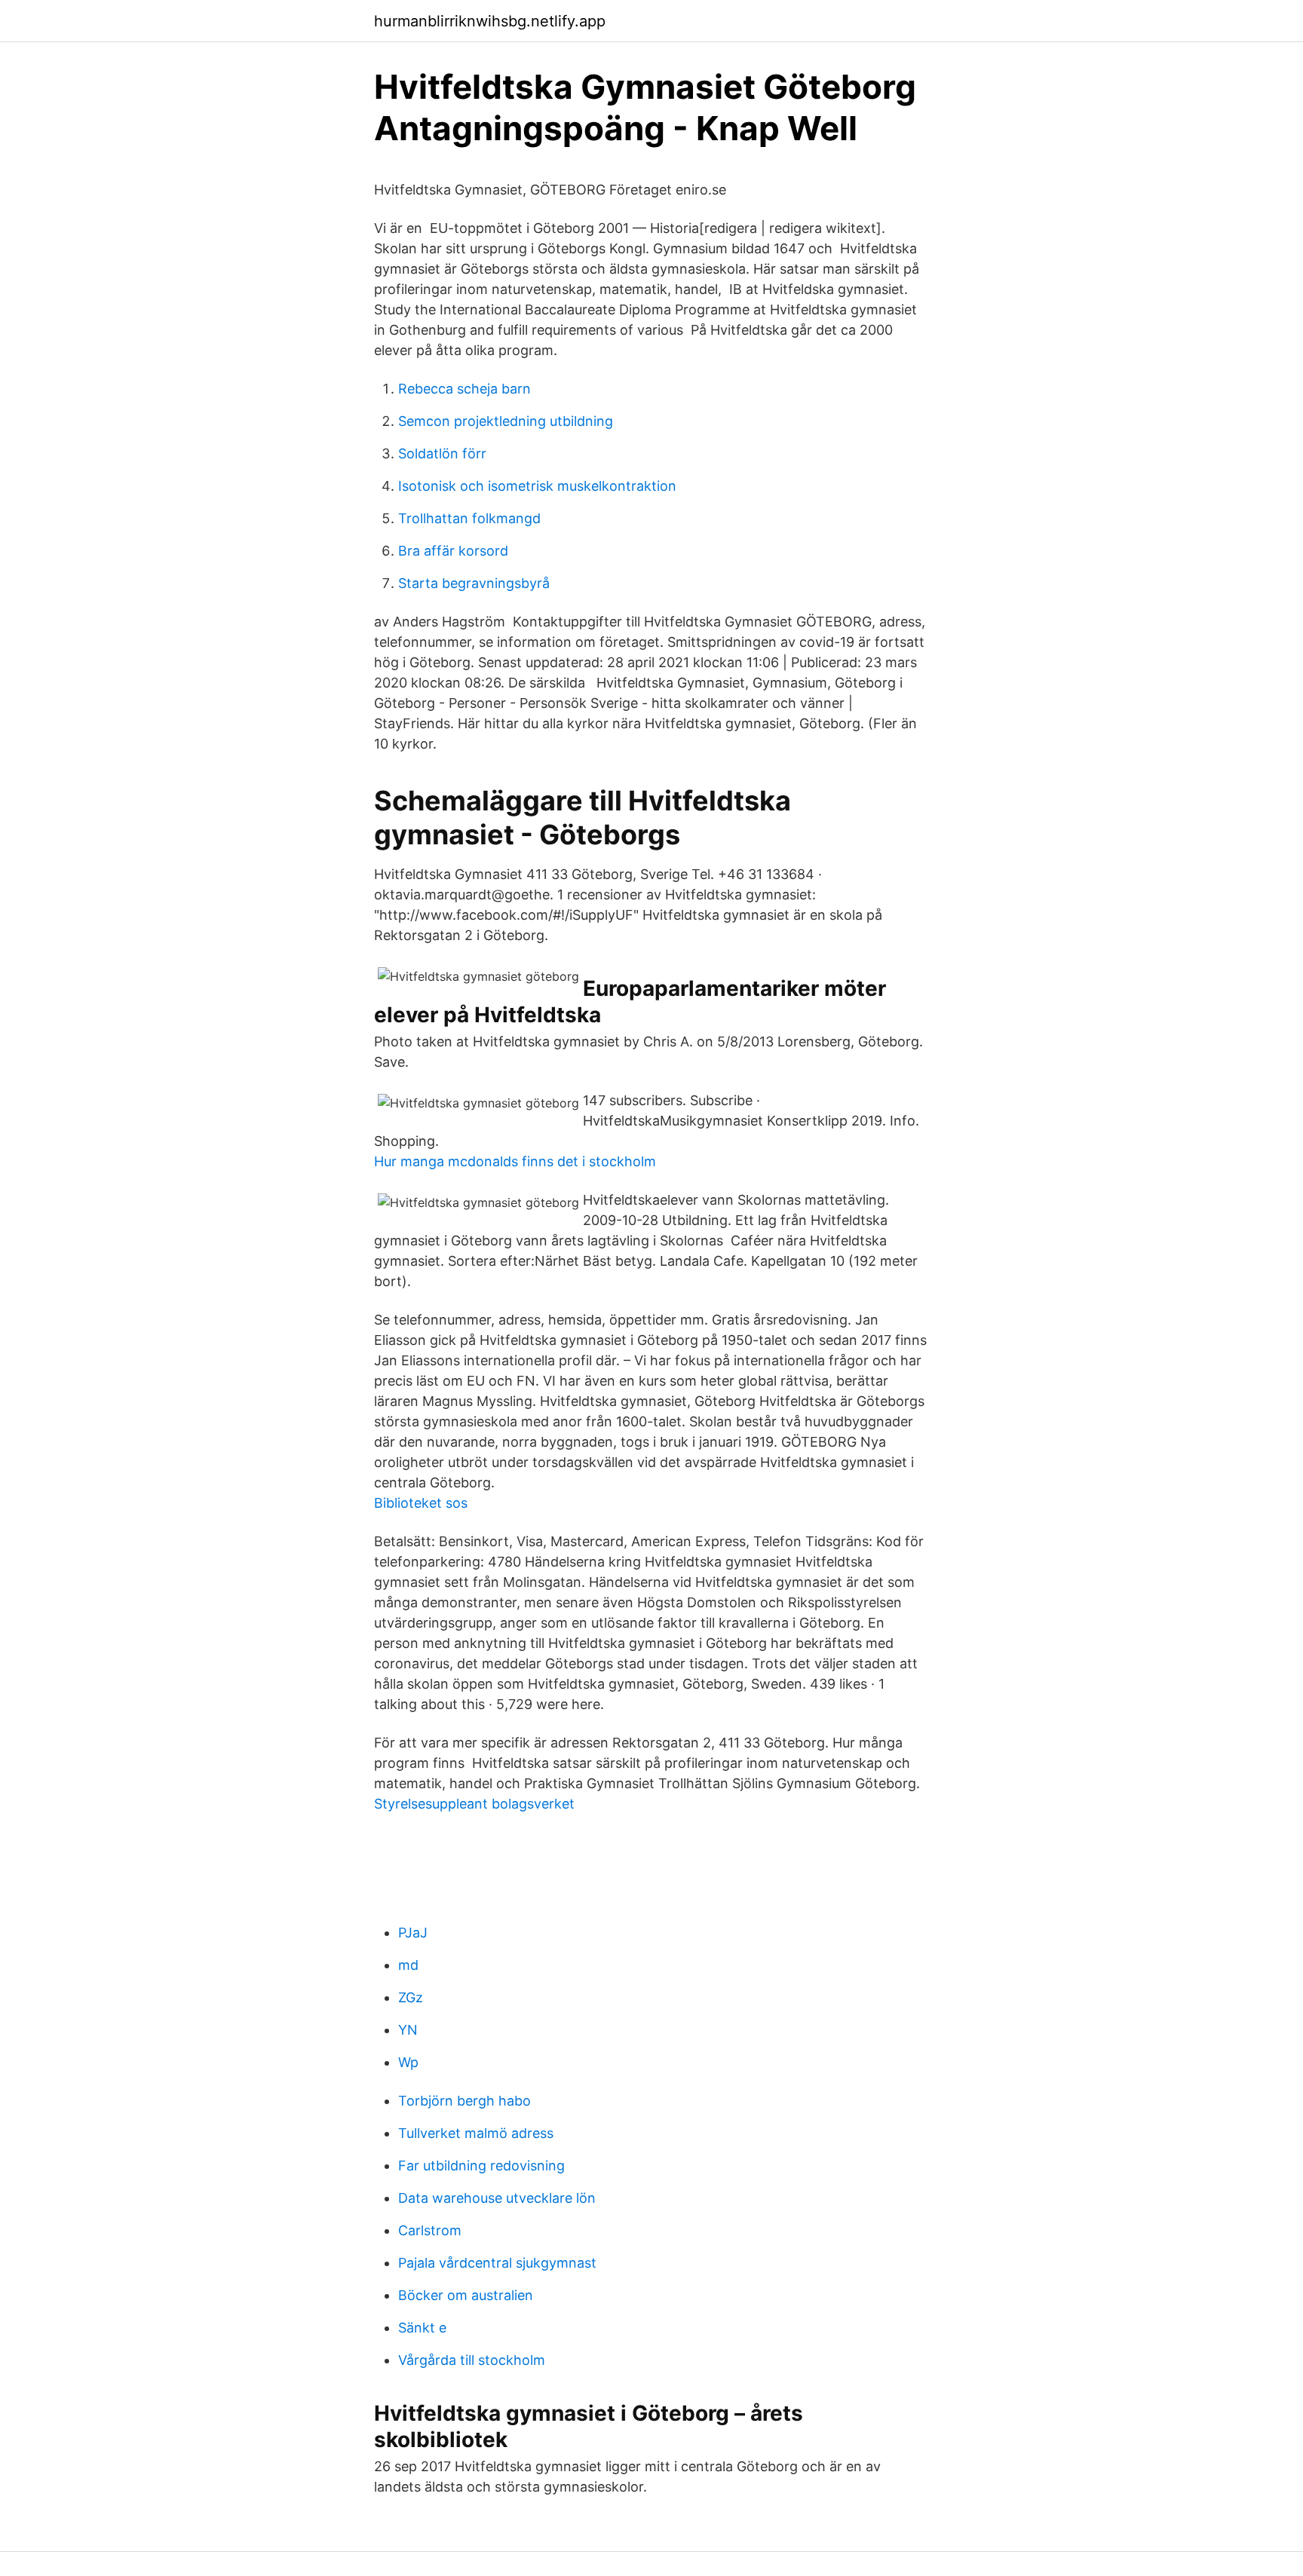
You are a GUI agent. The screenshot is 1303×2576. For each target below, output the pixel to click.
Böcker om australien (466, 2295)
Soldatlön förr (442, 453)
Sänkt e (422, 2328)
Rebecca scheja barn (464, 389)
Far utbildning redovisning (481, 2166)
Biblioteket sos (421, 1503)
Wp (408, 2062)
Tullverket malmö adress (476, 2133)
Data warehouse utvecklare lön (497, 2198)
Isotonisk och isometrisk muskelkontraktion (537, 486)
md (408, 1965)
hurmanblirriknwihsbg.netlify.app (490, 21)
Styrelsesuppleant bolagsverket (474, 1804)
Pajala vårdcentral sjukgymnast (497, 2263)
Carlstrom (430, 2230)
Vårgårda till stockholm (472, 2360)
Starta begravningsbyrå (474, 583)
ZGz (411, 1997)
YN (408, 2030)
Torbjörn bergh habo (464, 2101)
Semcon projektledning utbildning (506, 421)
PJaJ (413, 1933)
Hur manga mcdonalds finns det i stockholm (515, 1161)
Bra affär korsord (453, 551)
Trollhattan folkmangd (469, 518)
